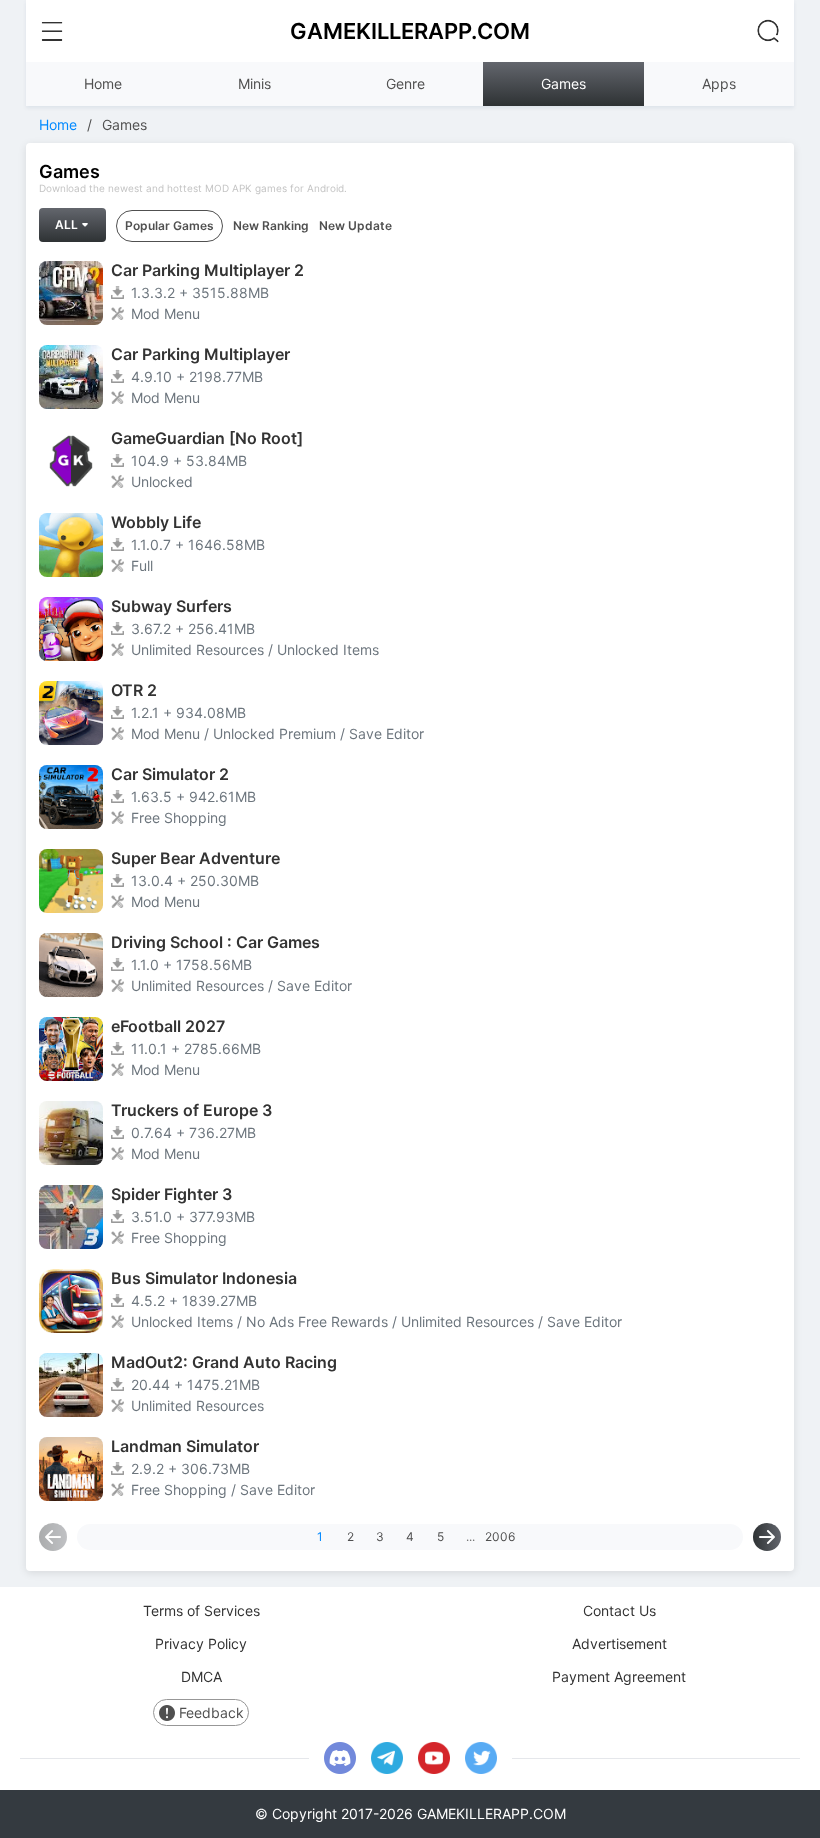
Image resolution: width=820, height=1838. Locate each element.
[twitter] (481, 1758)
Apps (719, 83)
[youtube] (434, 1758)
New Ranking (271, 225)
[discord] (340, 1758)
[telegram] (387, 1758)
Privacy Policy (201, 1643)
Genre (405, 83)
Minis (254, 83)
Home (103, 83)
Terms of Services (201, 1610)
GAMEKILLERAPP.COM (410, 31)
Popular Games (169, 225)
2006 (500, 1536)
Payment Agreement (619, 1676)
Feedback (211, 1712)
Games (563, 83)
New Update (355, 225)
